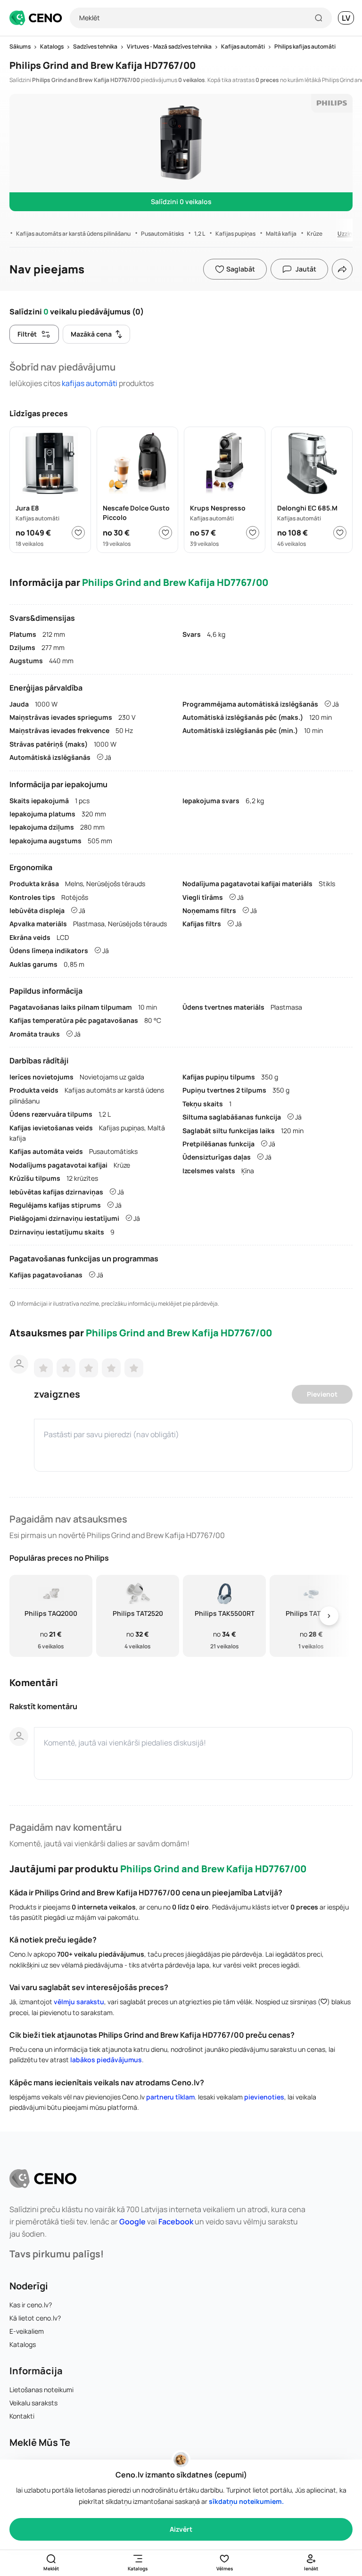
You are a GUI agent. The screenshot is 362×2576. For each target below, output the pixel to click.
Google (132, 2222)
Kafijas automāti (90, 383)
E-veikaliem (27, 2331)
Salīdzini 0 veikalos (181, 202)
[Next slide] (329, 1616)
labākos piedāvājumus (106, 2060)
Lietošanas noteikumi (41, 2390)
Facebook (176, 2222)
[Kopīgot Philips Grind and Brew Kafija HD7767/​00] (342, 269)
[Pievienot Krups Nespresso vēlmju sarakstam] (253, 533)
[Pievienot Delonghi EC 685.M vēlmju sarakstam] (340, 533)
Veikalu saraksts (33, 2403)
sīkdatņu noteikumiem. (246, 2501)
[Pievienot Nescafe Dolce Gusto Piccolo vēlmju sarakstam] (165, 533)
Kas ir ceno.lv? (31, 2305)
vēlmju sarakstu (79, 2002)
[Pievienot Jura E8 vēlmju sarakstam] (78, 533)
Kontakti (22, 2416)
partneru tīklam (170, 2097)
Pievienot (322, 1394)
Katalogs (23, 2344)
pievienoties (264, 2097)
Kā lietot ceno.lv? (35, 2318)
